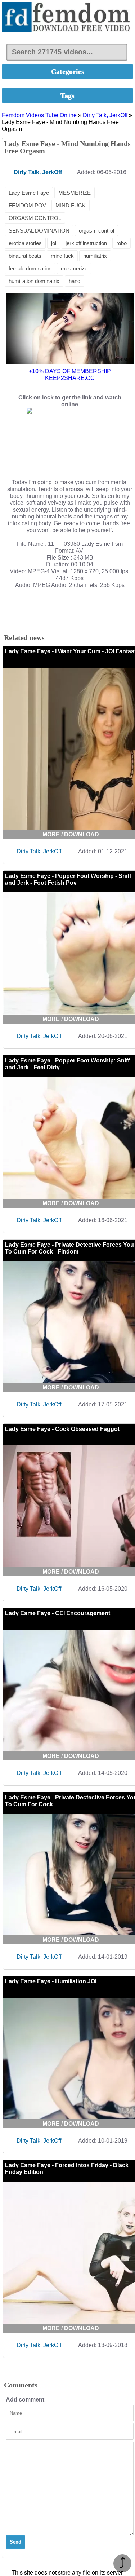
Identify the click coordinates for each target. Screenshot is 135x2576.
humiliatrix (95, 256)
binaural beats (25, 256)
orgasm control (96, 231)
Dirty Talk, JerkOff (105, 115)
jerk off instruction (86, 243)
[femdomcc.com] (67, 17)
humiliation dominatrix (34, 281)
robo (121, 243)
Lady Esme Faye (29, 193)
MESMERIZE (75, 193)
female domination (30, 268)
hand (75, 281)
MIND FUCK (71, 205)
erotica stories (25, 243)
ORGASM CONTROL (35, 218)
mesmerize (74, 268)
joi (54, 243)
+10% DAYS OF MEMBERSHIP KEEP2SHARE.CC (70, 375)
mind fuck (62, 256)
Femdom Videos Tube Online (39, 115)
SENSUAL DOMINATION (39, 231)
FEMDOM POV (27, 205)
